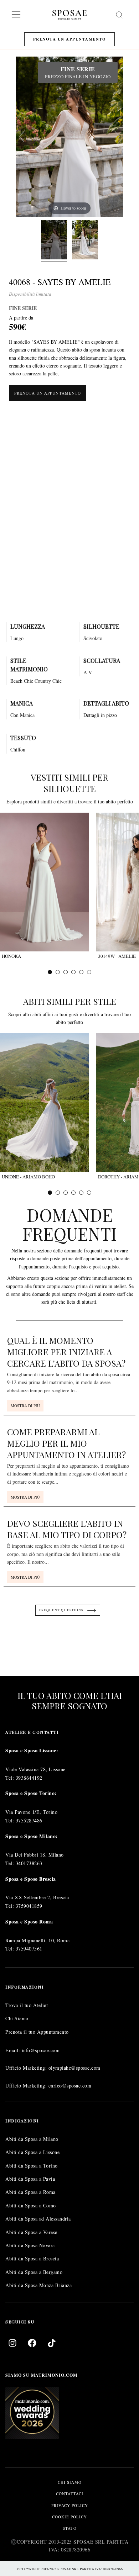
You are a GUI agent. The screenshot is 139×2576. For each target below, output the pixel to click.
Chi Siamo (17, 2019)
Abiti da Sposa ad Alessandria (38, 2219)
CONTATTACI (70, 2494)
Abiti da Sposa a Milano (32, 2139)
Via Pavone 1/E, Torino (31, 1812)
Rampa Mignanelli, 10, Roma (37, 1940)
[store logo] (69, 15)
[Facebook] (32, 2343)
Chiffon (18, 749)
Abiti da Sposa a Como (31, 2205)
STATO (70, 2529)
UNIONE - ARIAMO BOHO (28, 1177)
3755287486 (29, 1820)
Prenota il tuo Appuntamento (37, 2032)
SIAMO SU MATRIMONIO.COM (41, 2376)
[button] (50, 972)
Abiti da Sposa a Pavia (30, 2179)
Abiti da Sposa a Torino (32, 2166)
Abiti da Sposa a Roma (30, 2192)
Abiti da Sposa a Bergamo (34, 2272)
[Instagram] (12, 2343)
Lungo (17, 638)
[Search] (119, 15)
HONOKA (11, 956)
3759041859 (29, 1906)
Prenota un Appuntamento (70, 39)
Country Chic (48, 681)
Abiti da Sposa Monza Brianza (38, 2285)
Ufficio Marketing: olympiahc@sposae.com (53, 2068)
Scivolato (93, 638)
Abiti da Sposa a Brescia (32, 2259)
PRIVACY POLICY (70, 2505)
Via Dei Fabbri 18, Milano (35, 1855)
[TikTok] (52, 2343)
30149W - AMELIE (117, 956)
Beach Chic (22, 681)
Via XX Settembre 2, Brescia (37, 1898)
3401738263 (29, 1863)
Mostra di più (25, 1406)
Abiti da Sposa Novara (30, 2245)
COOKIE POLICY (69, 2517)
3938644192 (29, 1778)
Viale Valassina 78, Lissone (35, 1769)
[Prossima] (117, 137)
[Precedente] (22, 137)
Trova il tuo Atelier (27, 2005)
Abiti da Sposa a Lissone (32, 2152)
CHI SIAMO (70, 2482)
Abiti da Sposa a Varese (31, 2232)
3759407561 (29, 1949)
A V (88, 672)
